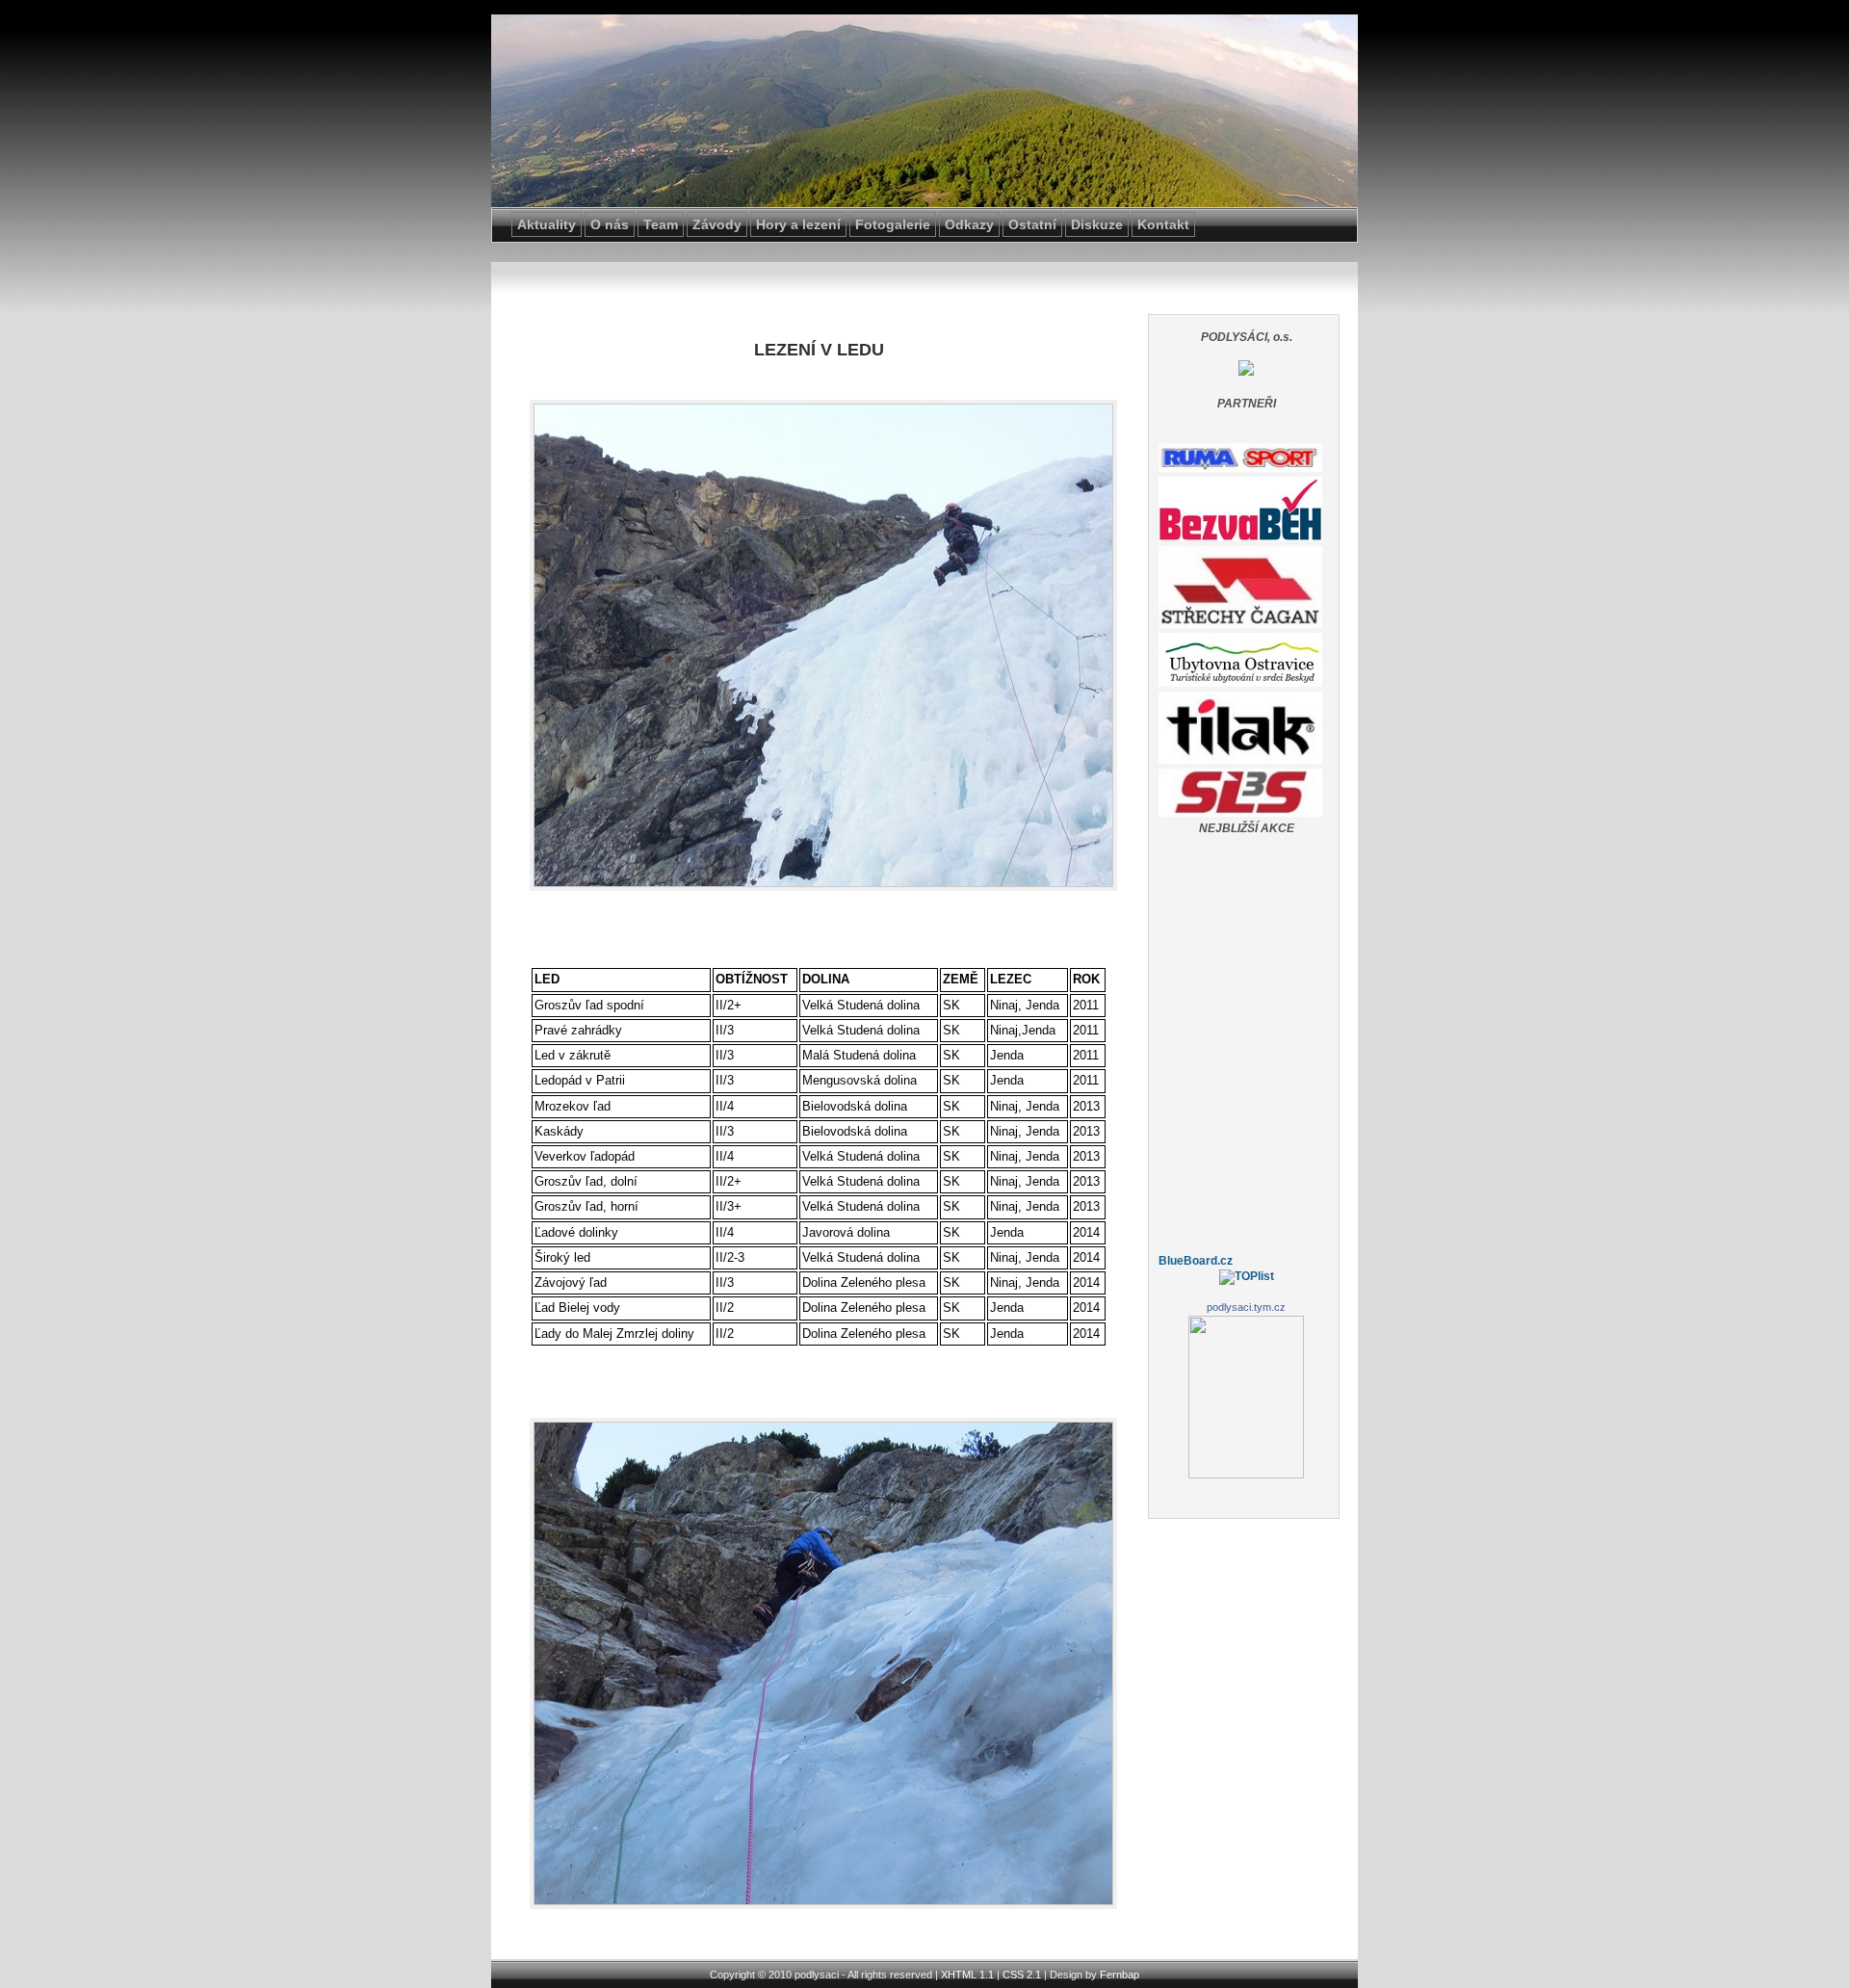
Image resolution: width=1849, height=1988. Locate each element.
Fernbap (1120, 1975)
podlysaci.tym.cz (1246, 1307)
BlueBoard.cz (1196, 1261)
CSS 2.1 (1022, 1975)
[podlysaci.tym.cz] (1246, 372)
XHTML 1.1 (967, 1975)
